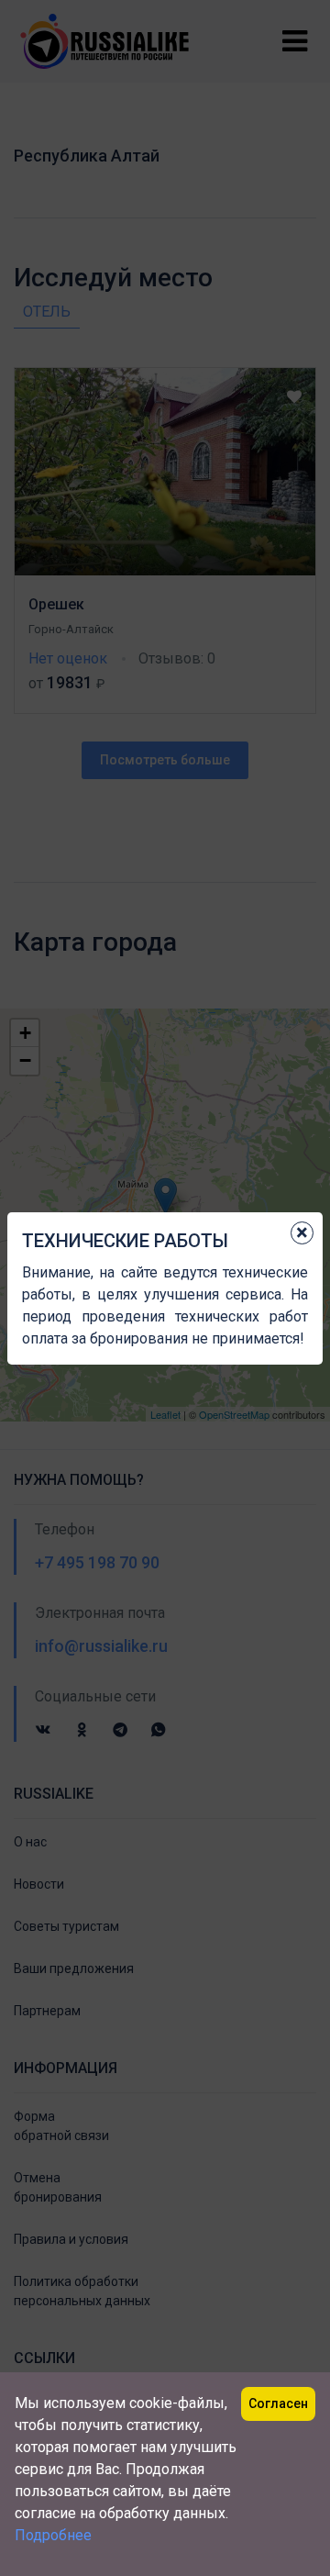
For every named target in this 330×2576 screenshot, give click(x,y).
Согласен (278, 2403)
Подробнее (53, 2535)
